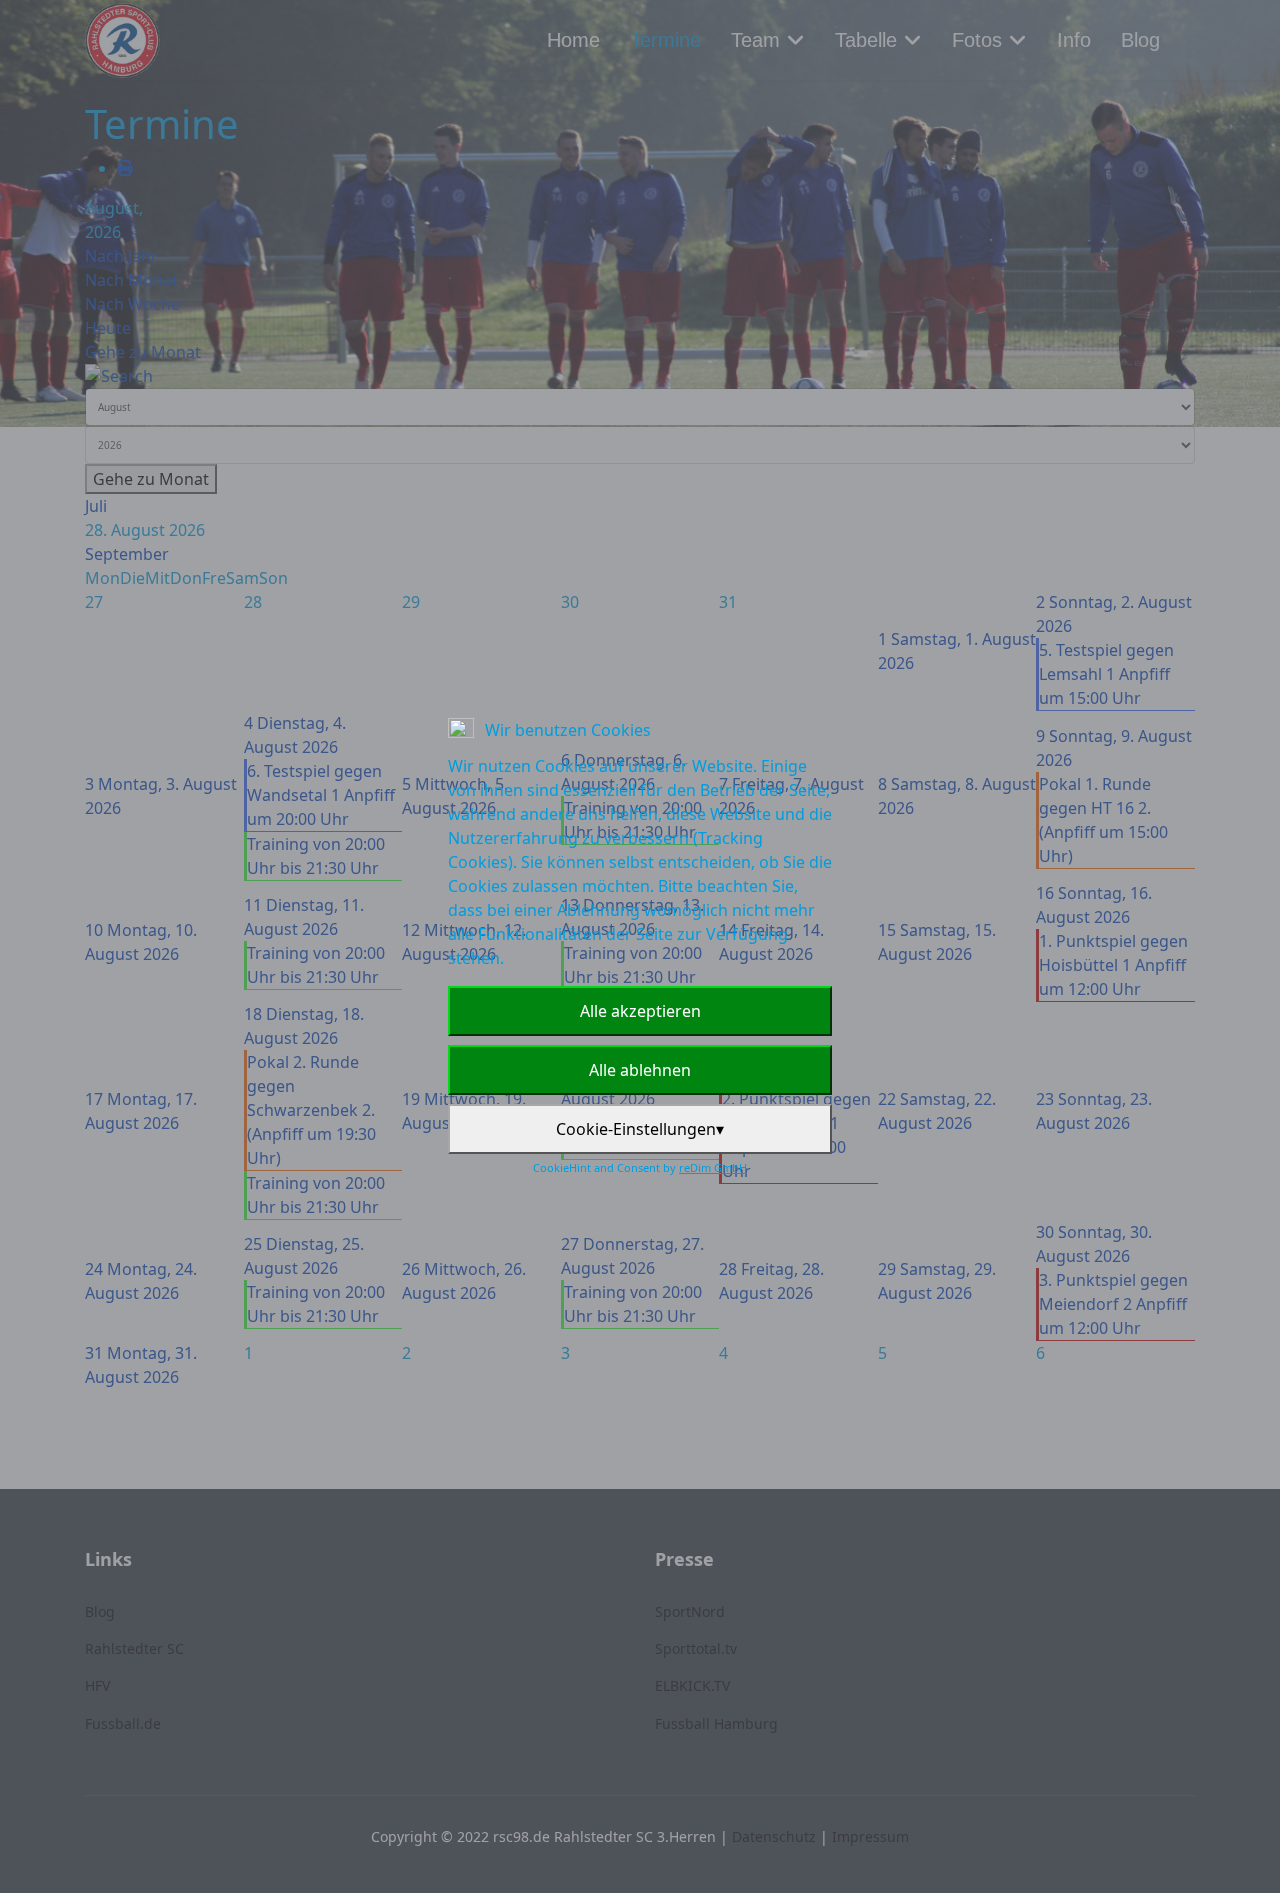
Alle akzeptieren (640, 1011)
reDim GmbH (713, 1167)
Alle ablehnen (640, 1070)
